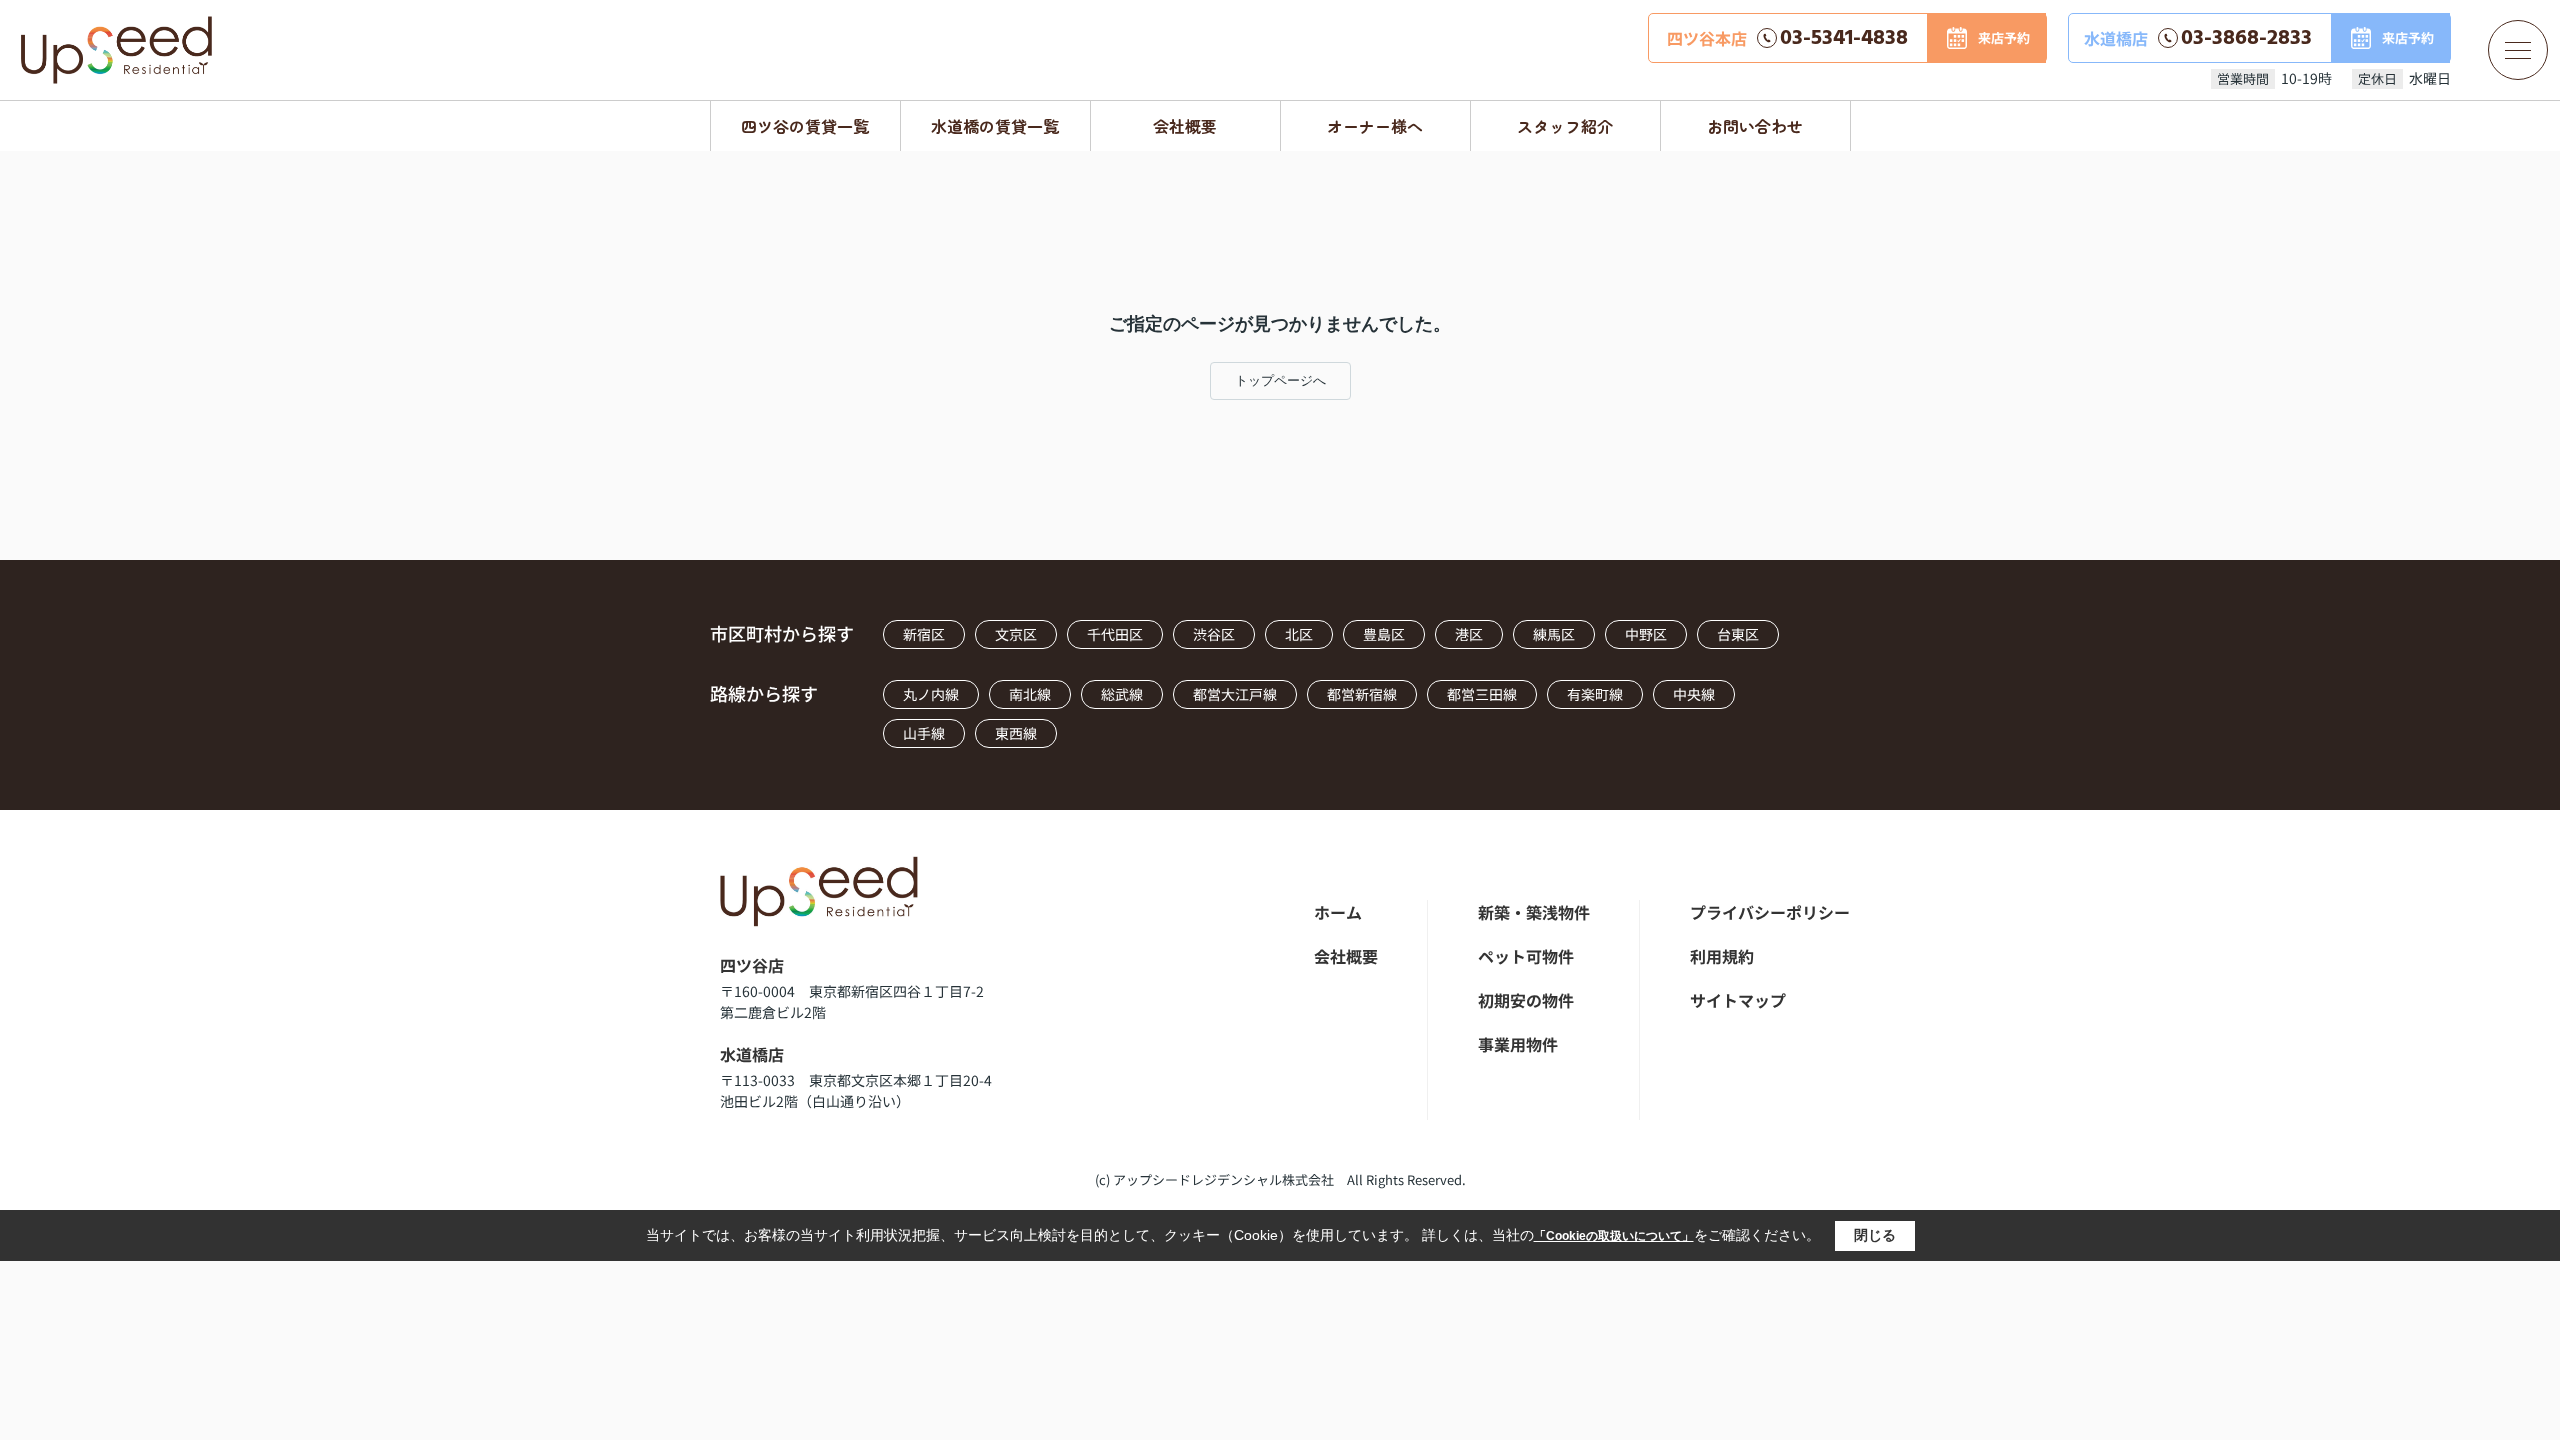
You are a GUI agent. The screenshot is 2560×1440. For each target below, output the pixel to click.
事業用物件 (1518, 1044)
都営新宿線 (1362, 694)
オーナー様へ (1375, 126)
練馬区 (1554, 634)
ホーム (1338, 912)
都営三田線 (1482, 694)
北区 (1299, 634)
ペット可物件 (1526, 956)
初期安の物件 (1526, 1000)
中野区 (1646, 634)
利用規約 (1722, 956)
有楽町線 (1595, 694)
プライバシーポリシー (1770, 912)
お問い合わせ (1755, 126)
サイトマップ (1738, 1000)
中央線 (1694, 694)
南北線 (1030, 694)
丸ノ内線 (931, 694)
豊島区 (1384, 634)
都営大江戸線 (1235, 694)
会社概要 (1185, 126)
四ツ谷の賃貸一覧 (805, 126)
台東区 (1738, 634)
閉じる (1875, 1235)
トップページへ (1280, 380)
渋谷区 (1214, 634)
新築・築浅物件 (1534, 912)
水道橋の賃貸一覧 (995, 126)
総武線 (1122, 694)
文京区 (1016, 634)
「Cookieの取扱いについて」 (1614, 1236)
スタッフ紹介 (1565, 126)
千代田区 (1115, 634)
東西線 (1016, 733)
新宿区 (924, 634)
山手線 (924, 733)
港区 (1469, 634)
